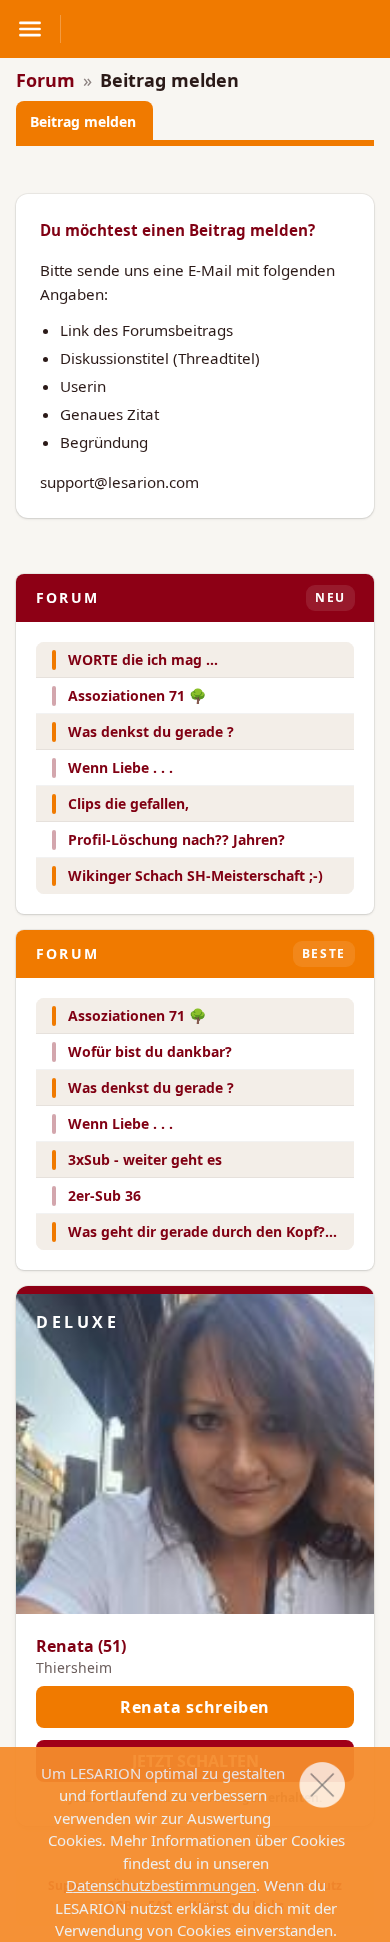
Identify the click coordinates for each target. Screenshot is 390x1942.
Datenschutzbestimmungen (161, 1885)
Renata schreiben (195, 1707)
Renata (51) (81, 1646)
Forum (45, 80)
